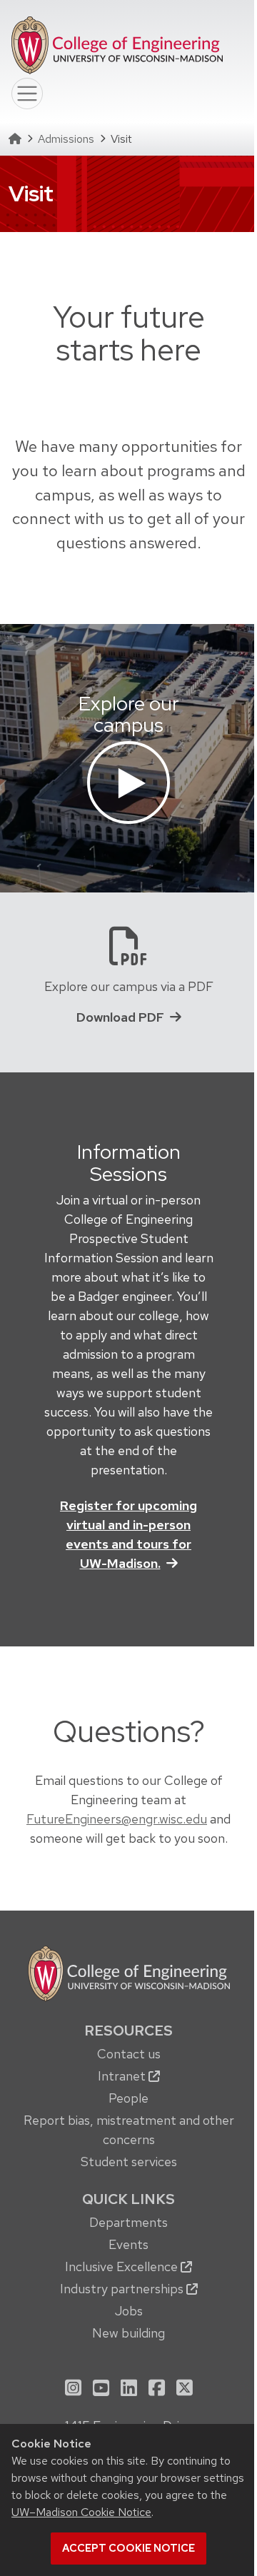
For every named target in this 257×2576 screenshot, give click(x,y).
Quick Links (128, 2199)
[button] (128, 780)
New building (128, 2333)
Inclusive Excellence (123, 2266)
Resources (128, 2031)
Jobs (129, 2311)
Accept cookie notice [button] (128, 2548)
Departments (128, 2222)
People (128, 2098)
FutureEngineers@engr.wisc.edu (117, 1819)
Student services (129, 2162)
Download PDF (120, 1017)
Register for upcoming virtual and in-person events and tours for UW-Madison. (128, 1534)
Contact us (129, 2054)
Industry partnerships (123, 2289)
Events (128, 2244)
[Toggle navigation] (27, 94)
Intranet (123, 2076)
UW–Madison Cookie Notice (81, 2512)
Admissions (66, 139)
